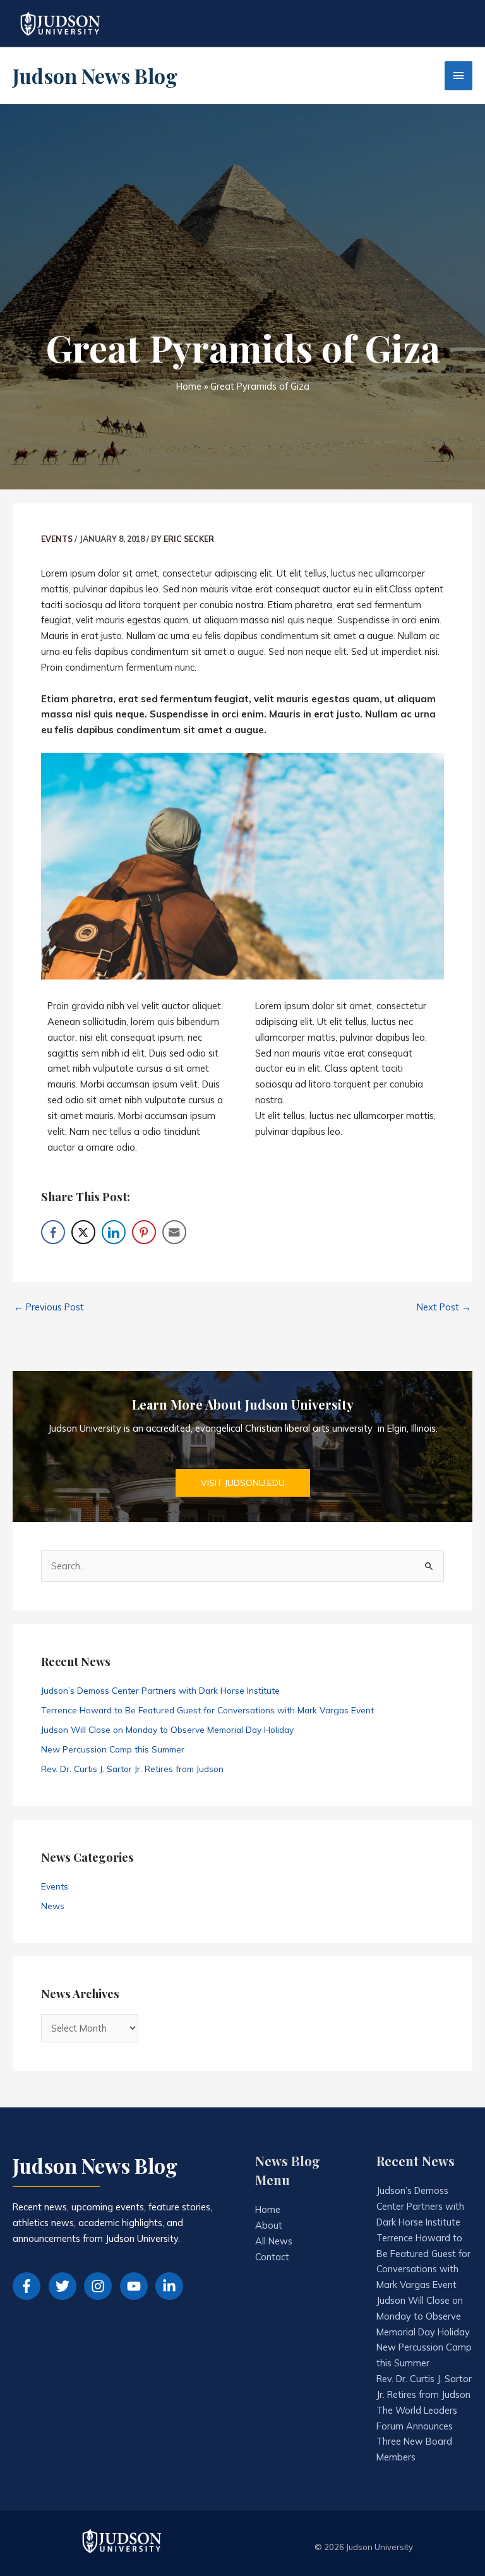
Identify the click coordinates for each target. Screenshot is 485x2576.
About (269, 2225)
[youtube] (137, 2286)
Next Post (444, 1307)
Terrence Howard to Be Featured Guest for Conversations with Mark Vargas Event (207, 1710)
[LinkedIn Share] (114, 1232)
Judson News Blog (95, 75)
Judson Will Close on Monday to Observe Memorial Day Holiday (167, 1729)
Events (57, 539)
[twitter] (65, 2286)
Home (268, 2209)
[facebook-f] (29, 2286)
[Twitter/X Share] (83, 1232)
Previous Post (49, 1307)
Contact (272, 2257)
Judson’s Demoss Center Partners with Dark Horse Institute (160, 1690)
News (53, 1906)
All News (274, 2241)
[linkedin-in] (171, 2286)
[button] (243, 1483)
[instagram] (101, 2286)
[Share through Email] (174, 1232)
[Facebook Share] (53, 1232)
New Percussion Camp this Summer (113, 1749)
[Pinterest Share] (144, 1232)
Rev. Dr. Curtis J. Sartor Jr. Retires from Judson (132, 1769)
